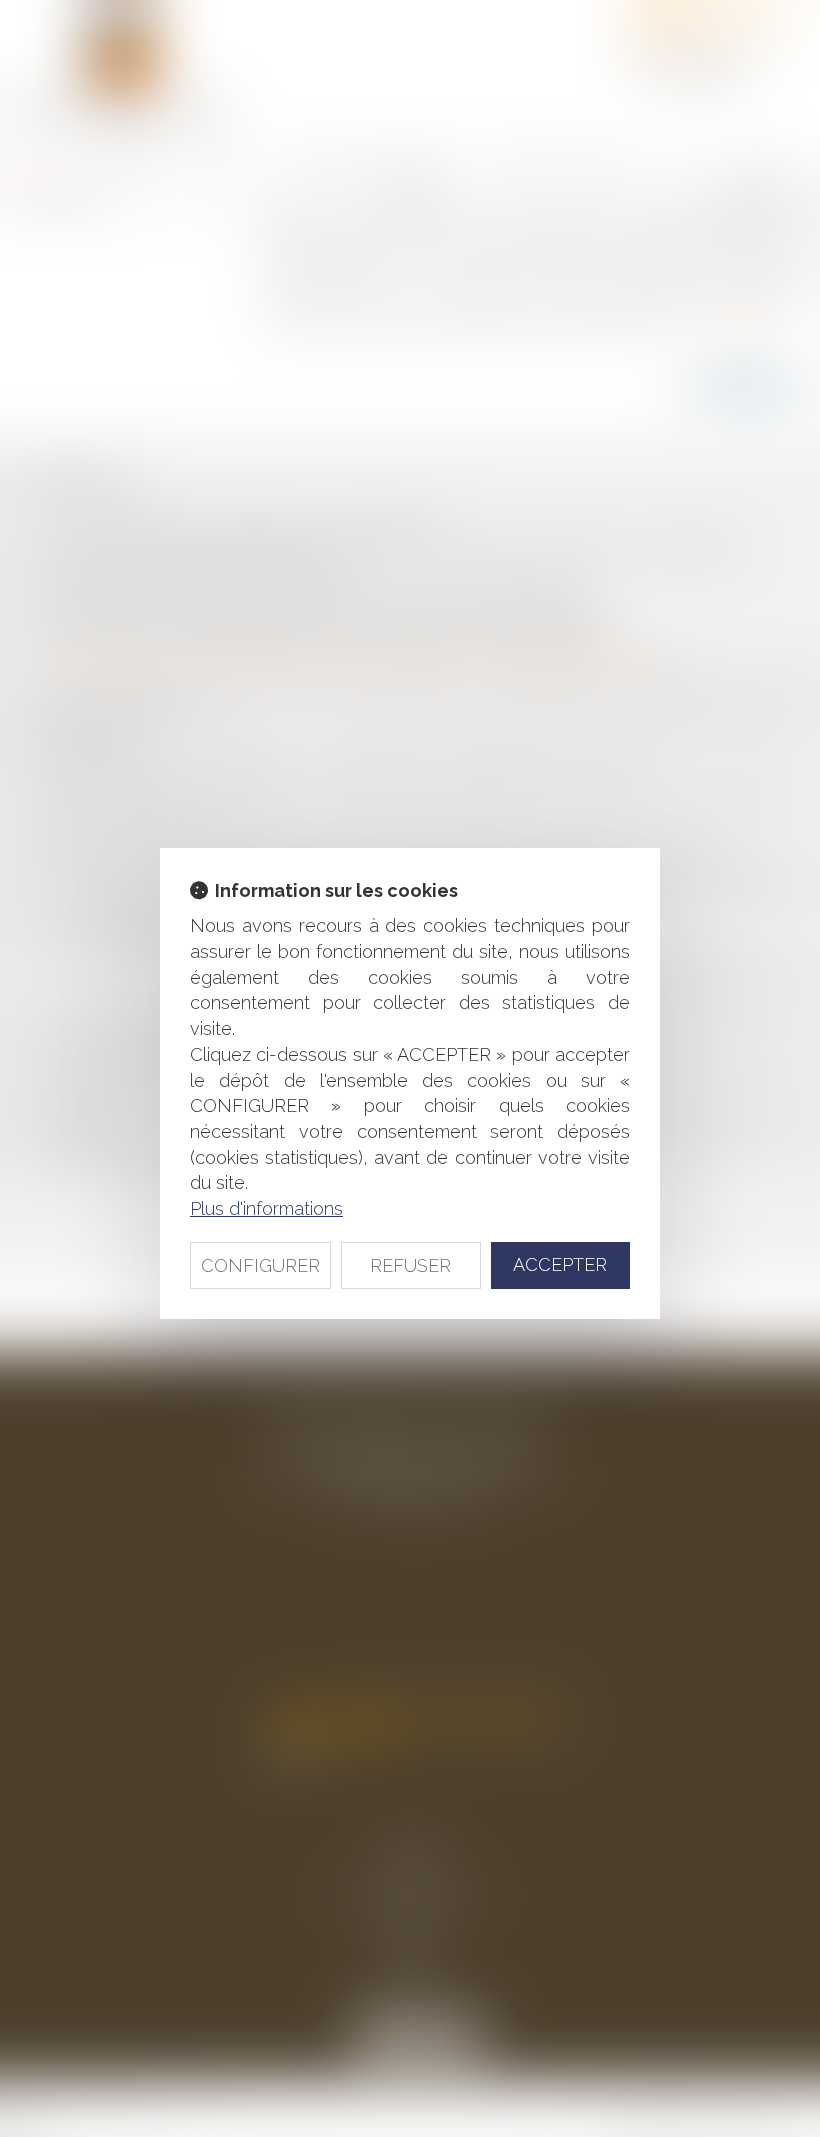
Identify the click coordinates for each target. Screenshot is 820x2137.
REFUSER (410, 1265)
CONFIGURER (260, 1265)
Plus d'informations (266, 1208)
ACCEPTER (560, 1264)
